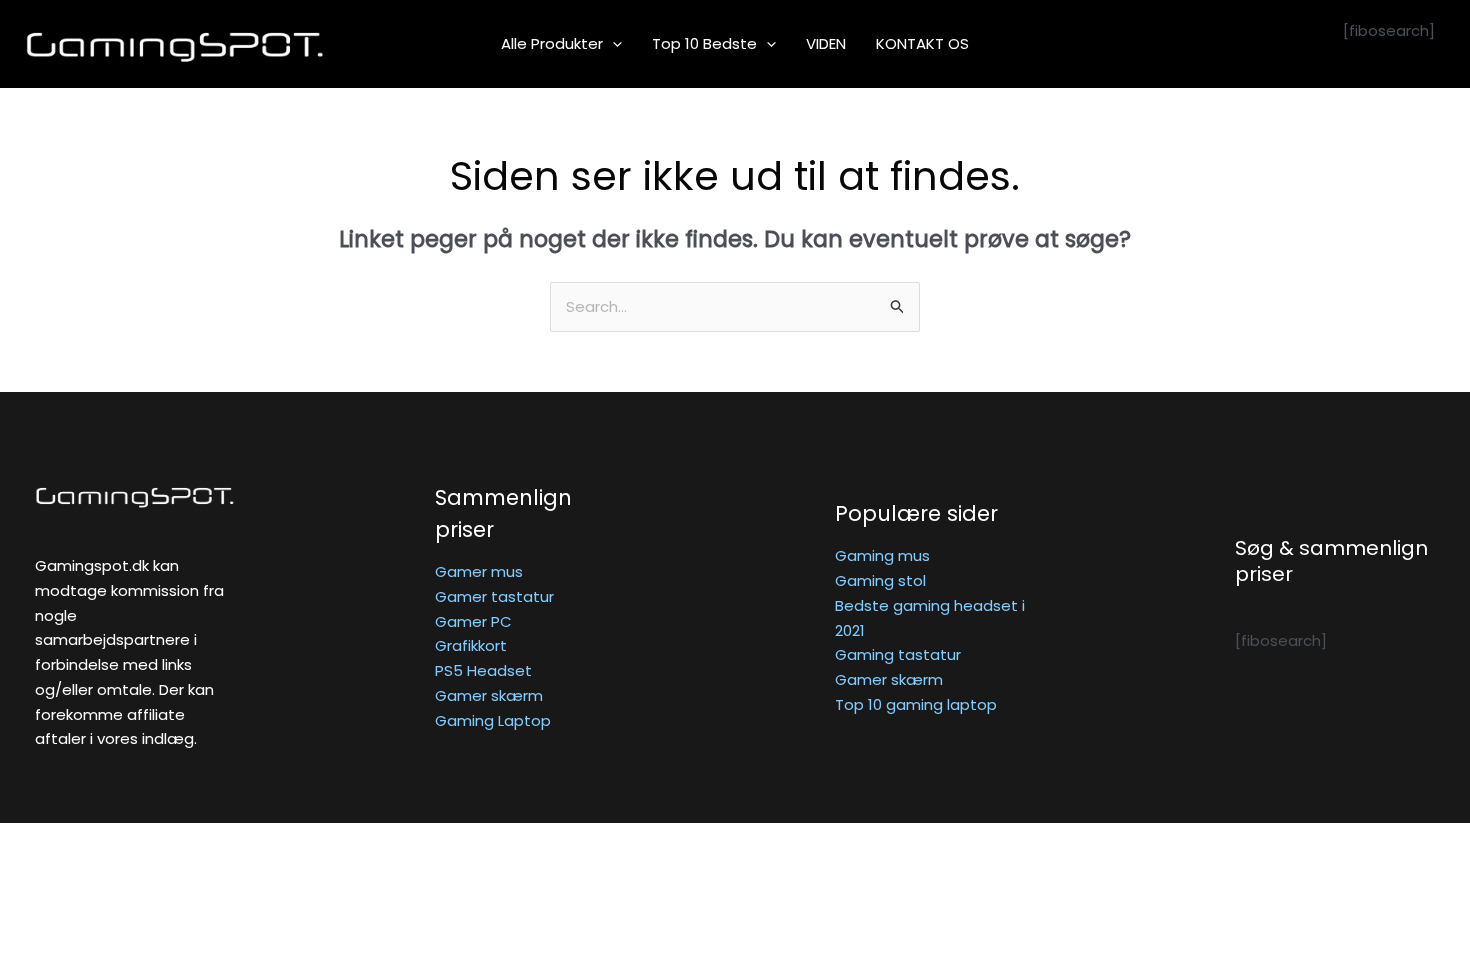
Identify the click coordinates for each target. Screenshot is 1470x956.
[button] (612, 44)
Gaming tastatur (898, 654)
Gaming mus (882, 555)
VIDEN (826, 43)
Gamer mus (479, 571)
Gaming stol (880, 580)
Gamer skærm (489, 695)
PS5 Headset (483, 670)
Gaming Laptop (493, 720)
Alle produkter (552, 43)
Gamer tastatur (494, 596)
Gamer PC (473, 621)
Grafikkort (471, 645)
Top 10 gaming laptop (916, 704)
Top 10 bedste (704, 43)
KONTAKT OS (922, 43)
